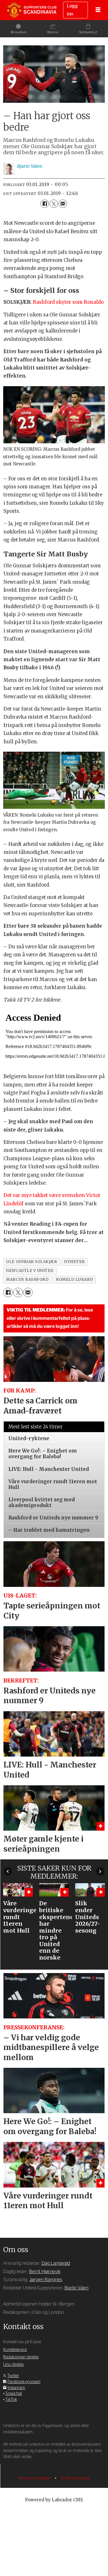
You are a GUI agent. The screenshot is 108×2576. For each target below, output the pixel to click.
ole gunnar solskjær (32, 1262)
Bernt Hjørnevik (45, 2272)
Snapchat (14, 2394)
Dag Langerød (56, 2263)
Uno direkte (13, 2365)
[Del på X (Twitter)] (54, 204)
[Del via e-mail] (63, 204)
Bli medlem (19, 32)
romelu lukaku (74, 1280)
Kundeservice (15, 2350)
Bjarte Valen (76, 2288)
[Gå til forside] (32, 10)
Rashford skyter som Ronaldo (68, 302)
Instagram (16, 2388)
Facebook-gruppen (24, 2382)
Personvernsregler (35, 2478)
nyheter (75, 1262)
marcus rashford (27, 1280)
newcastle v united (30, 1271)
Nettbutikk (87, 32)
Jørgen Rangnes (46, 2280)
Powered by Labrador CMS (54, 2500)
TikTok (11, 2400)
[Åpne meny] (98, 10)
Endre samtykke (75, 2478)
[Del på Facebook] (44, 204)
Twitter (13, 2376)
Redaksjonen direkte (21, 2357)
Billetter (53, 32)
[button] (8, 1871)
